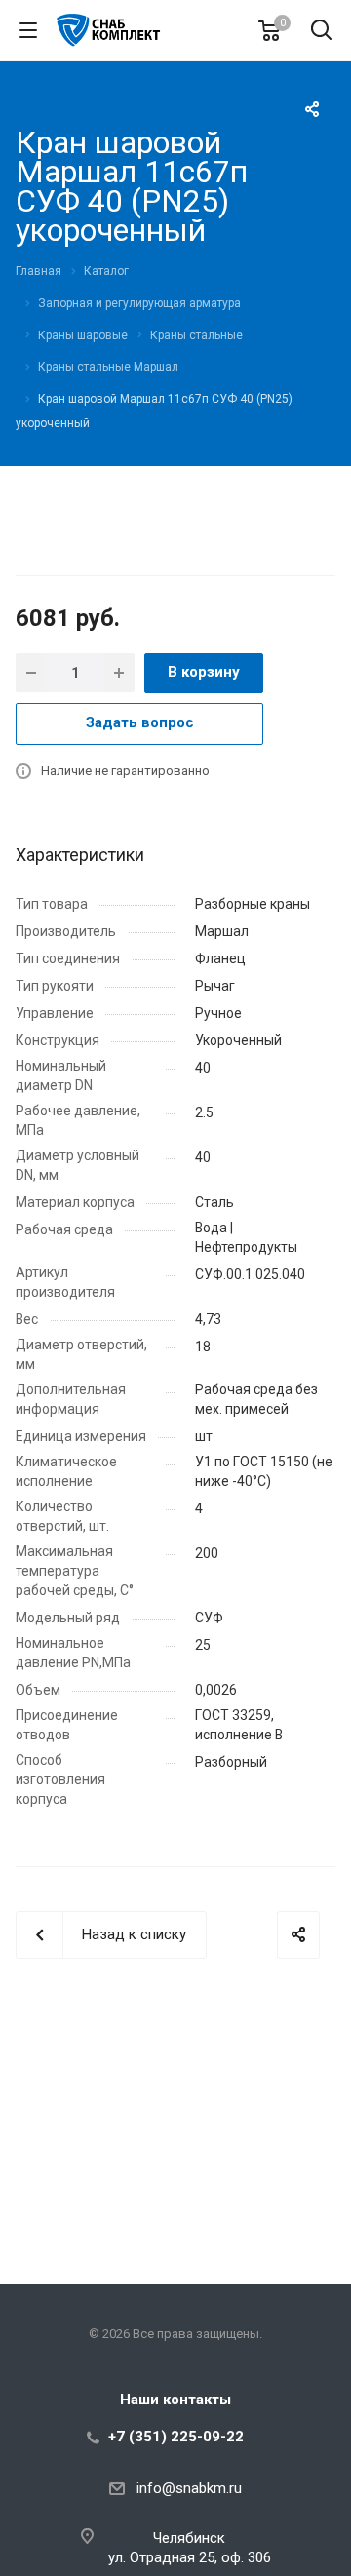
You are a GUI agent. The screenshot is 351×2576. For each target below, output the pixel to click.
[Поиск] (321, 32)
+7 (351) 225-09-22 (176, 2437)
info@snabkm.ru (189, 2488)
